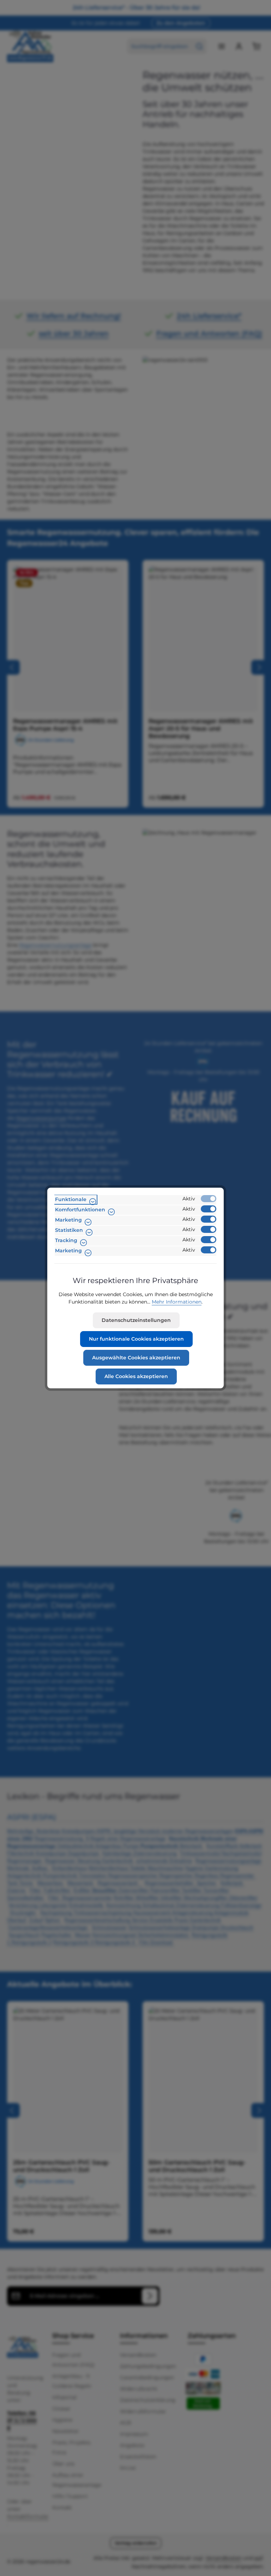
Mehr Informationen (177, 1302)
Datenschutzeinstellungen (136, 1320)
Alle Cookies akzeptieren (136, 1376)
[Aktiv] (209, 1199)
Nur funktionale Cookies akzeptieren (136, 1339)
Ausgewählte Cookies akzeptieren (136, 1358)
